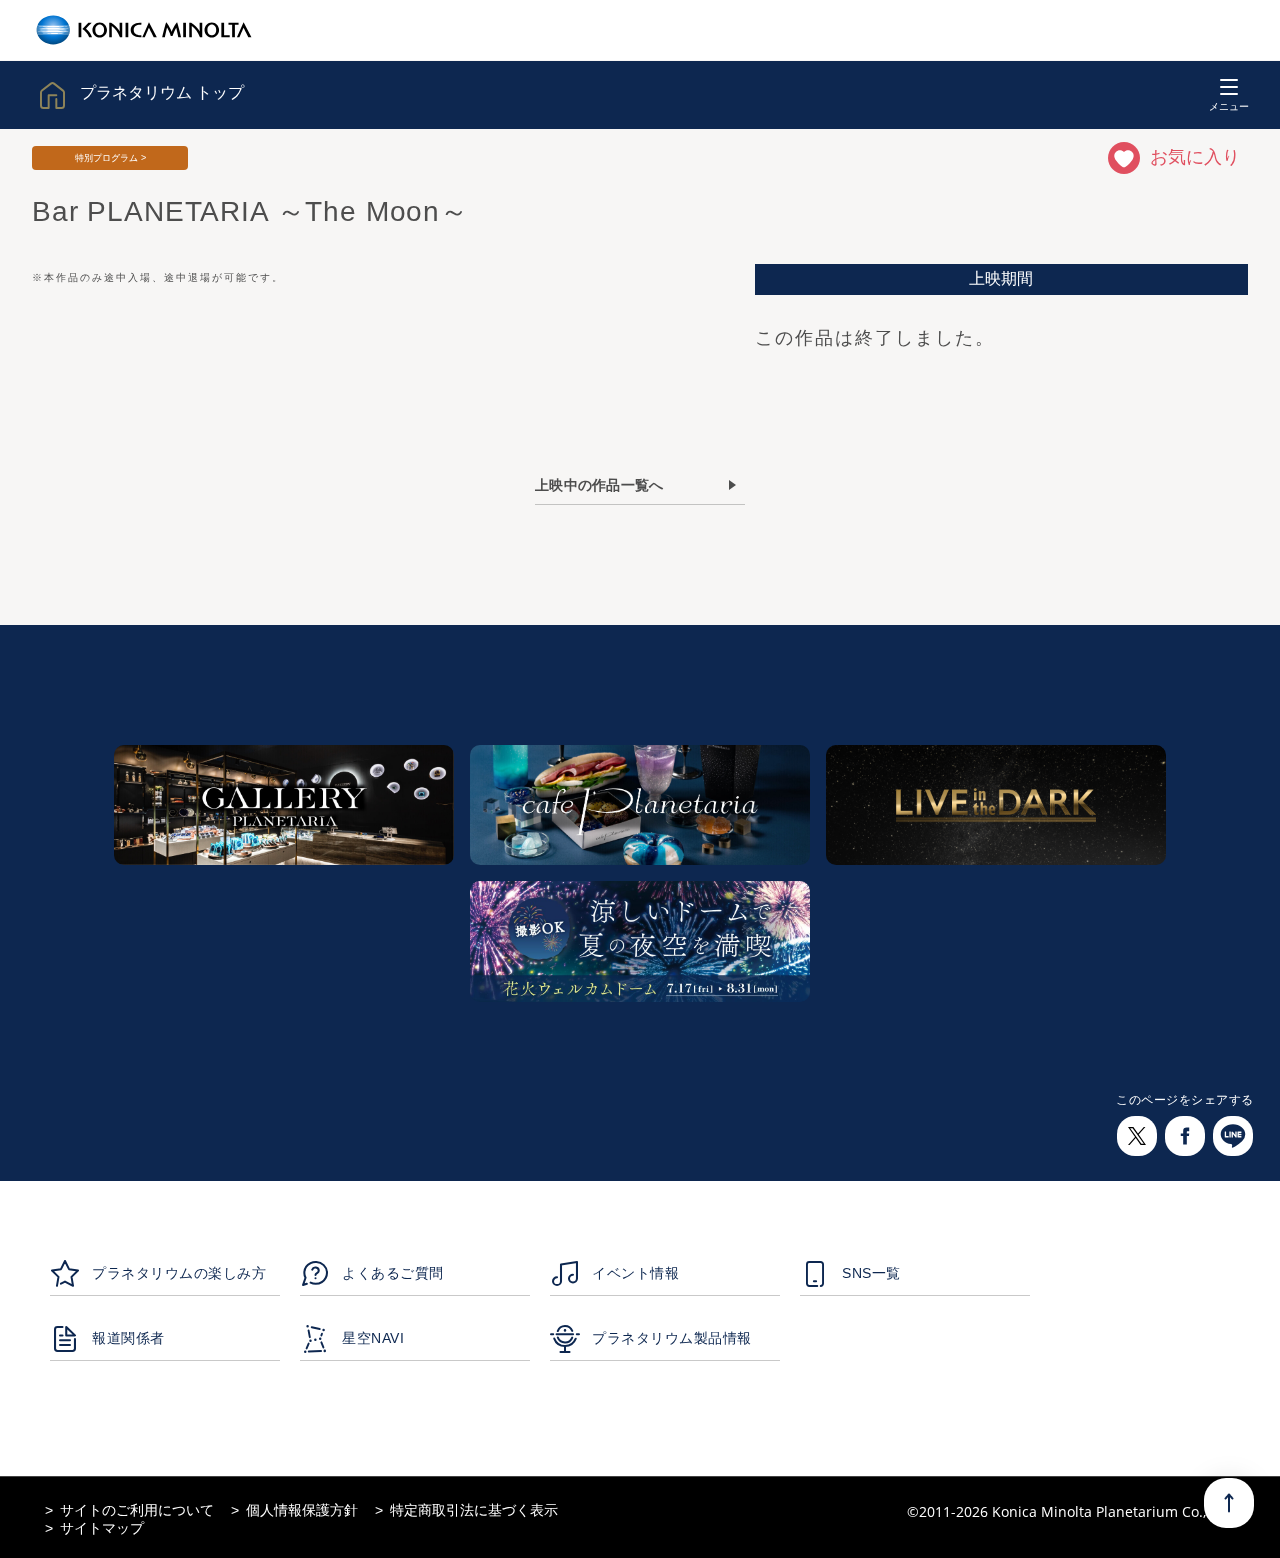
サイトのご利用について (137, 1510)
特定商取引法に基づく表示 (474, 1510)
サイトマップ (102, 1528)
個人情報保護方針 (302, 1510)
